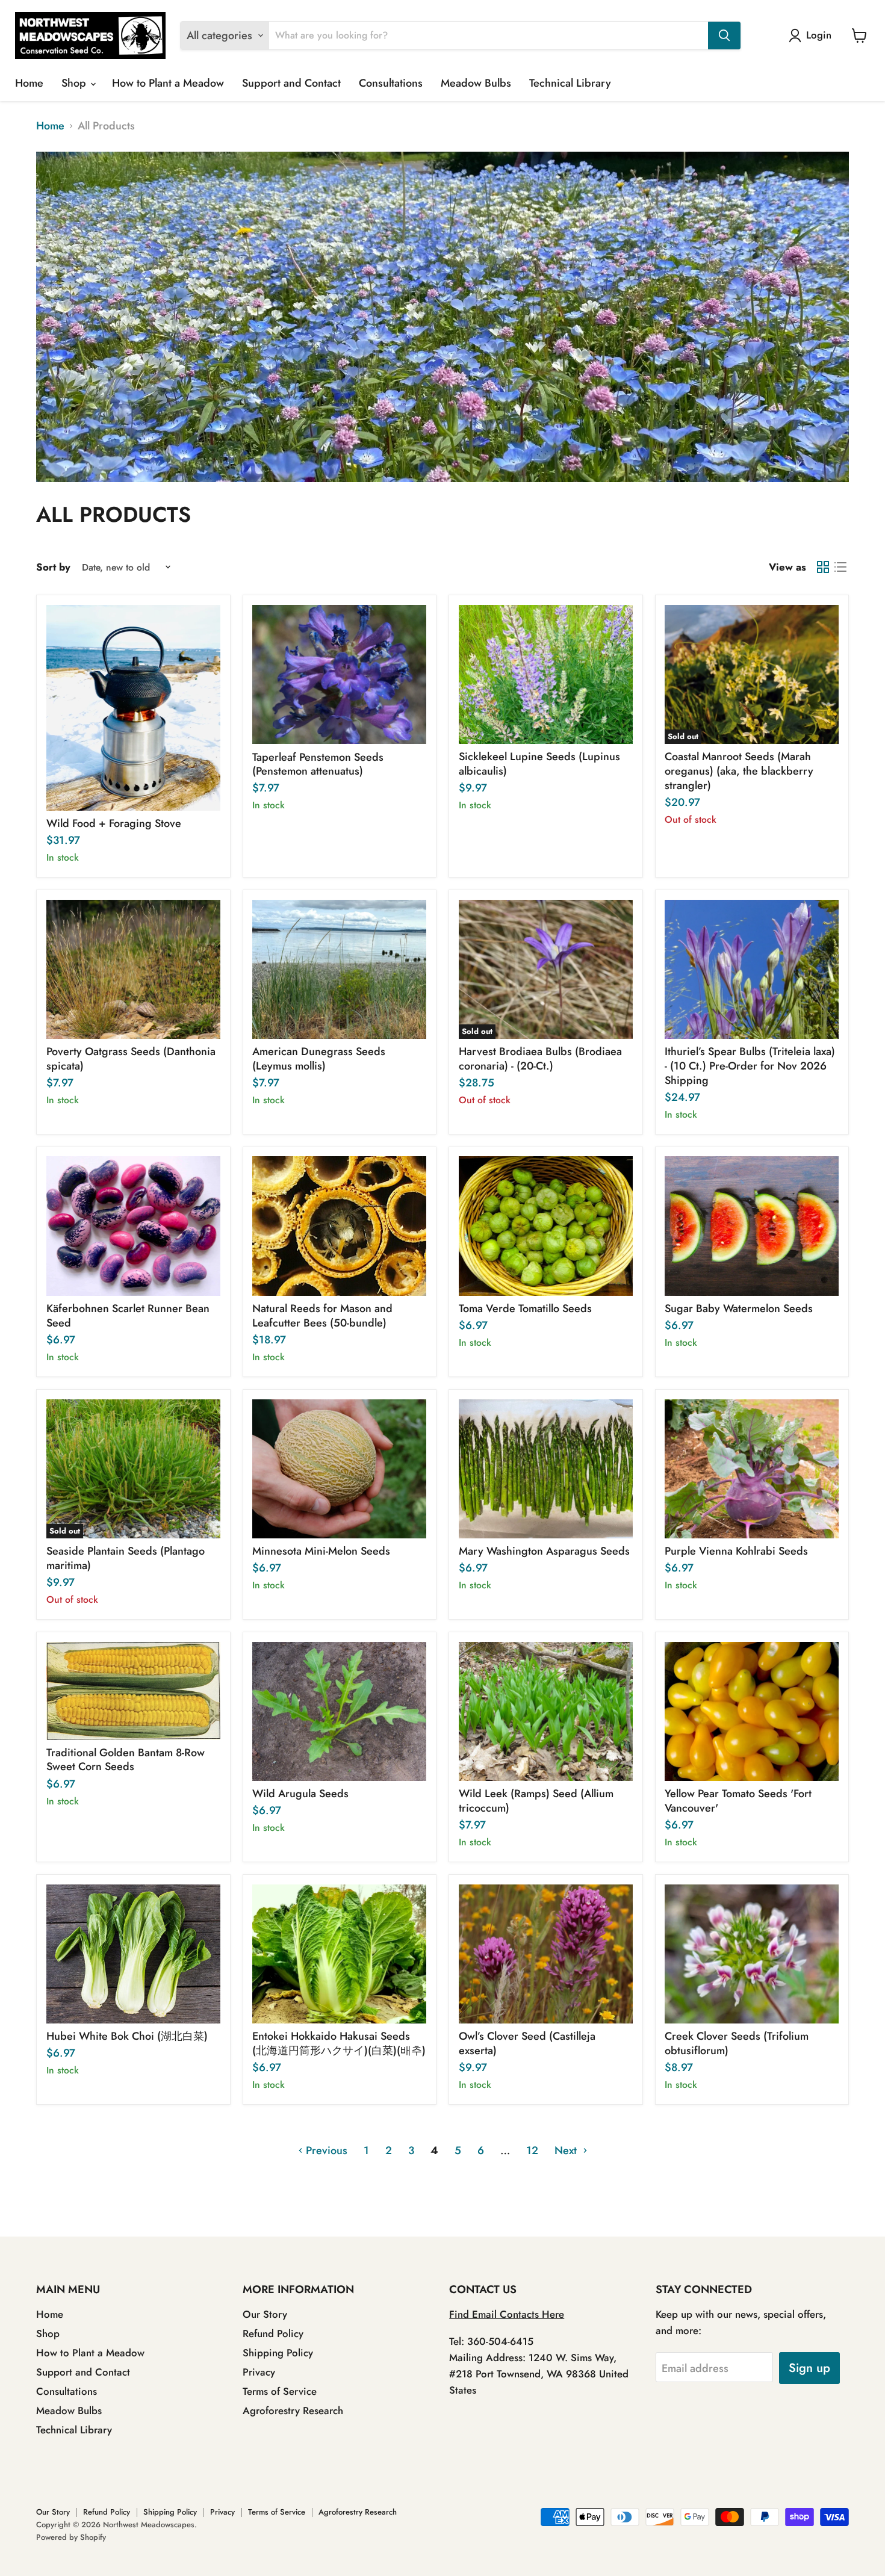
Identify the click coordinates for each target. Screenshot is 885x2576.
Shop (75, 83)
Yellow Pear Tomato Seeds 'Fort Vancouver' (738, 1801)
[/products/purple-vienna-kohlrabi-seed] (752, 1469)
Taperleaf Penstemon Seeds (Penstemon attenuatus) (318, 764)
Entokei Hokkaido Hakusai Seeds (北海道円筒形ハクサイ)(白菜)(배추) (339, 2043)
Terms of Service (280, 2391)
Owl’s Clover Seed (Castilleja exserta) (527, 2043)
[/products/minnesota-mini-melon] (340, 1469)
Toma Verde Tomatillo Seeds (525, 1308)
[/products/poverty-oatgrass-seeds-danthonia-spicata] (134, 970)
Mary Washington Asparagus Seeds (544, 1551)
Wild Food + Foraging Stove (114, 823)
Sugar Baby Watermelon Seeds (739, 1308)
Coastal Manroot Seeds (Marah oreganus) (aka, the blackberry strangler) (739, 771)
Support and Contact (291, 83)
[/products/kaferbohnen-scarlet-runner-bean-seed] (134, 1226)
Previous (325, 2150)
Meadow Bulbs (476, 83)
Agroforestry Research (293, 2410)
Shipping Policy (278, 2353)
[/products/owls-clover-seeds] (546, 1954)
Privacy (259, 2372)
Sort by (53, 567)
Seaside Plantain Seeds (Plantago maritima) (126, 1558)
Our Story (265, 2314)
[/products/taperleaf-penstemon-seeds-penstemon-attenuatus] (340, 675)
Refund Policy (273, 2333)
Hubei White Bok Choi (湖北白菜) (127, 2036)
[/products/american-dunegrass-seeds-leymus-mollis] (340, 970)
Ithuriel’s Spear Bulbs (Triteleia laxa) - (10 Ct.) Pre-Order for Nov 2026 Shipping (750, 1066)
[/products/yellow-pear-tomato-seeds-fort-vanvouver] (752, 1712)
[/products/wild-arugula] (340, 1712)
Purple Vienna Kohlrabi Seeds (736, 1551)
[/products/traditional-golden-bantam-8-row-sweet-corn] (134, 1691)
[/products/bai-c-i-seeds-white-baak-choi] (134, 1954)
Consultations (391, 83)
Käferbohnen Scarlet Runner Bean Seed (128, 1316)
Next (567, 2150)
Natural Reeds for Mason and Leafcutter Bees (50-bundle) (322, 1316)
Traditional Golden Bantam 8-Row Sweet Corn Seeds (126, 1760)
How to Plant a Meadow (168, 83)
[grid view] (823, 567)
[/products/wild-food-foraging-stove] (134, 708)
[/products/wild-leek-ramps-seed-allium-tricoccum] (546, 1712)
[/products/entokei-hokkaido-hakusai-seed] (340, 1954)
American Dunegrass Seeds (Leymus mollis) (319, 1059)
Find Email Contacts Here (507, 2314)
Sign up (809, 2368)
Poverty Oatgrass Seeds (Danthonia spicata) (131, 1059)
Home (29, 83)
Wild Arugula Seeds (300, 1794)
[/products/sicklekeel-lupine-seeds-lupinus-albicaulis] (546, 675)
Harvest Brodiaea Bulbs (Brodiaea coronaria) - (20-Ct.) (540, 1059)
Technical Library (570, 83)
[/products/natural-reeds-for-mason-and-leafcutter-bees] (340, 1226)
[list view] (840, 567)
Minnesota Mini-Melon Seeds (321, 1551)
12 (532, 2150)
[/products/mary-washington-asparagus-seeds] (546, 1469)
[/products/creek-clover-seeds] (752, 1954)
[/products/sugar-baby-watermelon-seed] (752, 1226)
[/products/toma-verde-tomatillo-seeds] (546, 1226)
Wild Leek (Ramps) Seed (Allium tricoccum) (536, 1801)
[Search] (724, 36)
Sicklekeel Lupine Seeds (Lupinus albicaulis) (539, 764)
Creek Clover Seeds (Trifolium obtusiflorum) (737, 2043)
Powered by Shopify (71, 2537)
